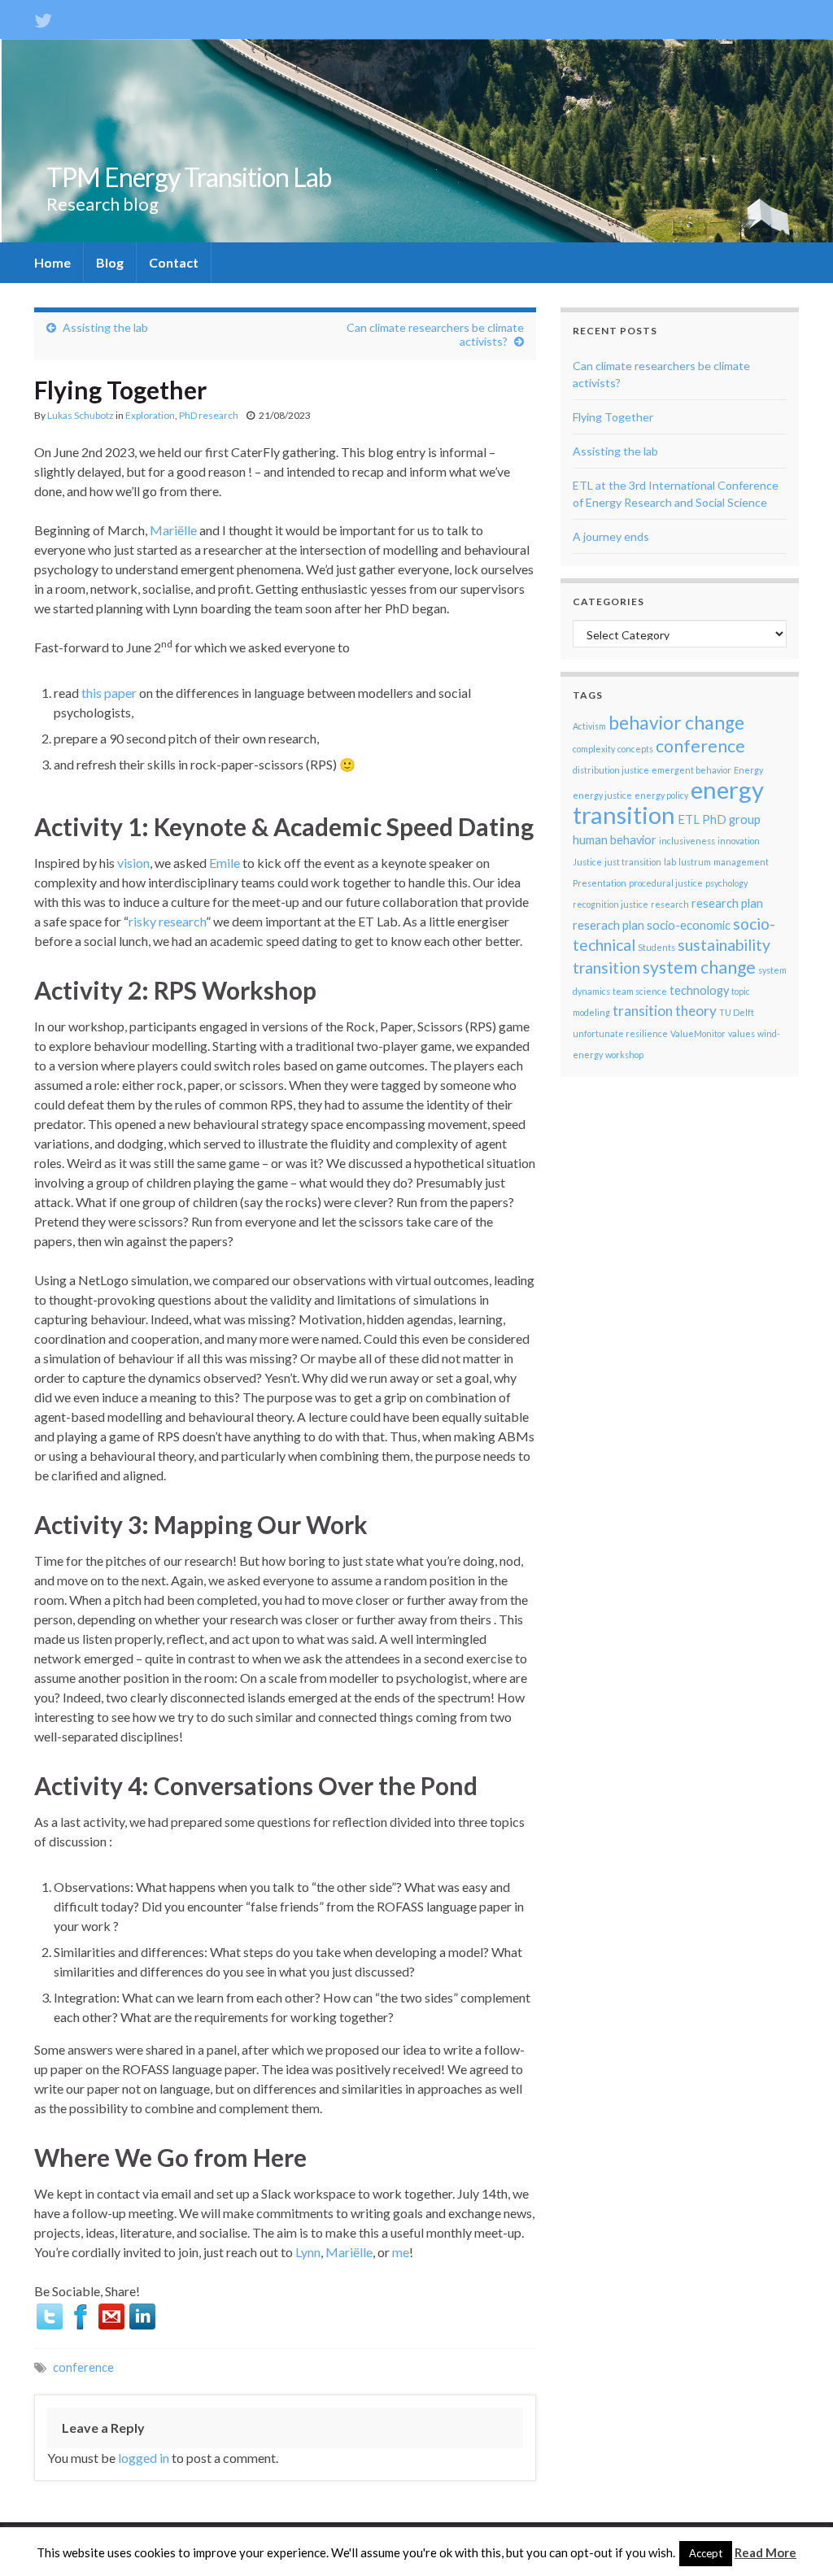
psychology (726, 883)
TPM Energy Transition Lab (189, 177)
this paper (109, 693)
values (741, 1033)
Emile (225, 863)
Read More (765, 2552)
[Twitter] (50, 2314)
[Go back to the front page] (416, 141)
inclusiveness (687, 841)
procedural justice (666, 883)
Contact (174, 262)
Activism (589, 726)
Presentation (600, 883)
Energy (748, 770)
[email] (111, 2314)
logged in (144, 2458)
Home (52, 262)
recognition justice (611, 904)
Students (656, 947)
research (670, 904)
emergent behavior (691, 770)
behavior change (676, 723)
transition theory (665, 1011)
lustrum (695, 862)
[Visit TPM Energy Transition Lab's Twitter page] (43, 17)
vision (133, 863)
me (401, 2252)
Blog (110, 262)
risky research (167, 921)
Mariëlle (173, 530)
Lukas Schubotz (81, 415)
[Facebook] (81, 2314)
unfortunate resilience (620, 1033)
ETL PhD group (719, 819)
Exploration (150, 415)
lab (670, 862)
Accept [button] (706, 2553)
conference (83, 2367)
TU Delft (737, 1012)
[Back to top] (796, 2539)
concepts (635, 749)
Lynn (308, 2252)
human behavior (615, 840)
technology (699, 990)
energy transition (668, 802)
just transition (633, 862)
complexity (594, 749)
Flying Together (613, 417)
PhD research (209, 415)
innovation (739, 841)
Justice (587, 862)
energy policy (661, 795)
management (741, 862)
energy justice (602, 795)
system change (699, 967)
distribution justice (611, 770)
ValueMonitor (698, 1033)
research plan (727, 903)
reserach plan (608, 925)
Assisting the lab (105, 327)
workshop (624, 1055)
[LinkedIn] (142, 2314)
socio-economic (689, 925)
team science (640, 991)
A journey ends (611, 536)
